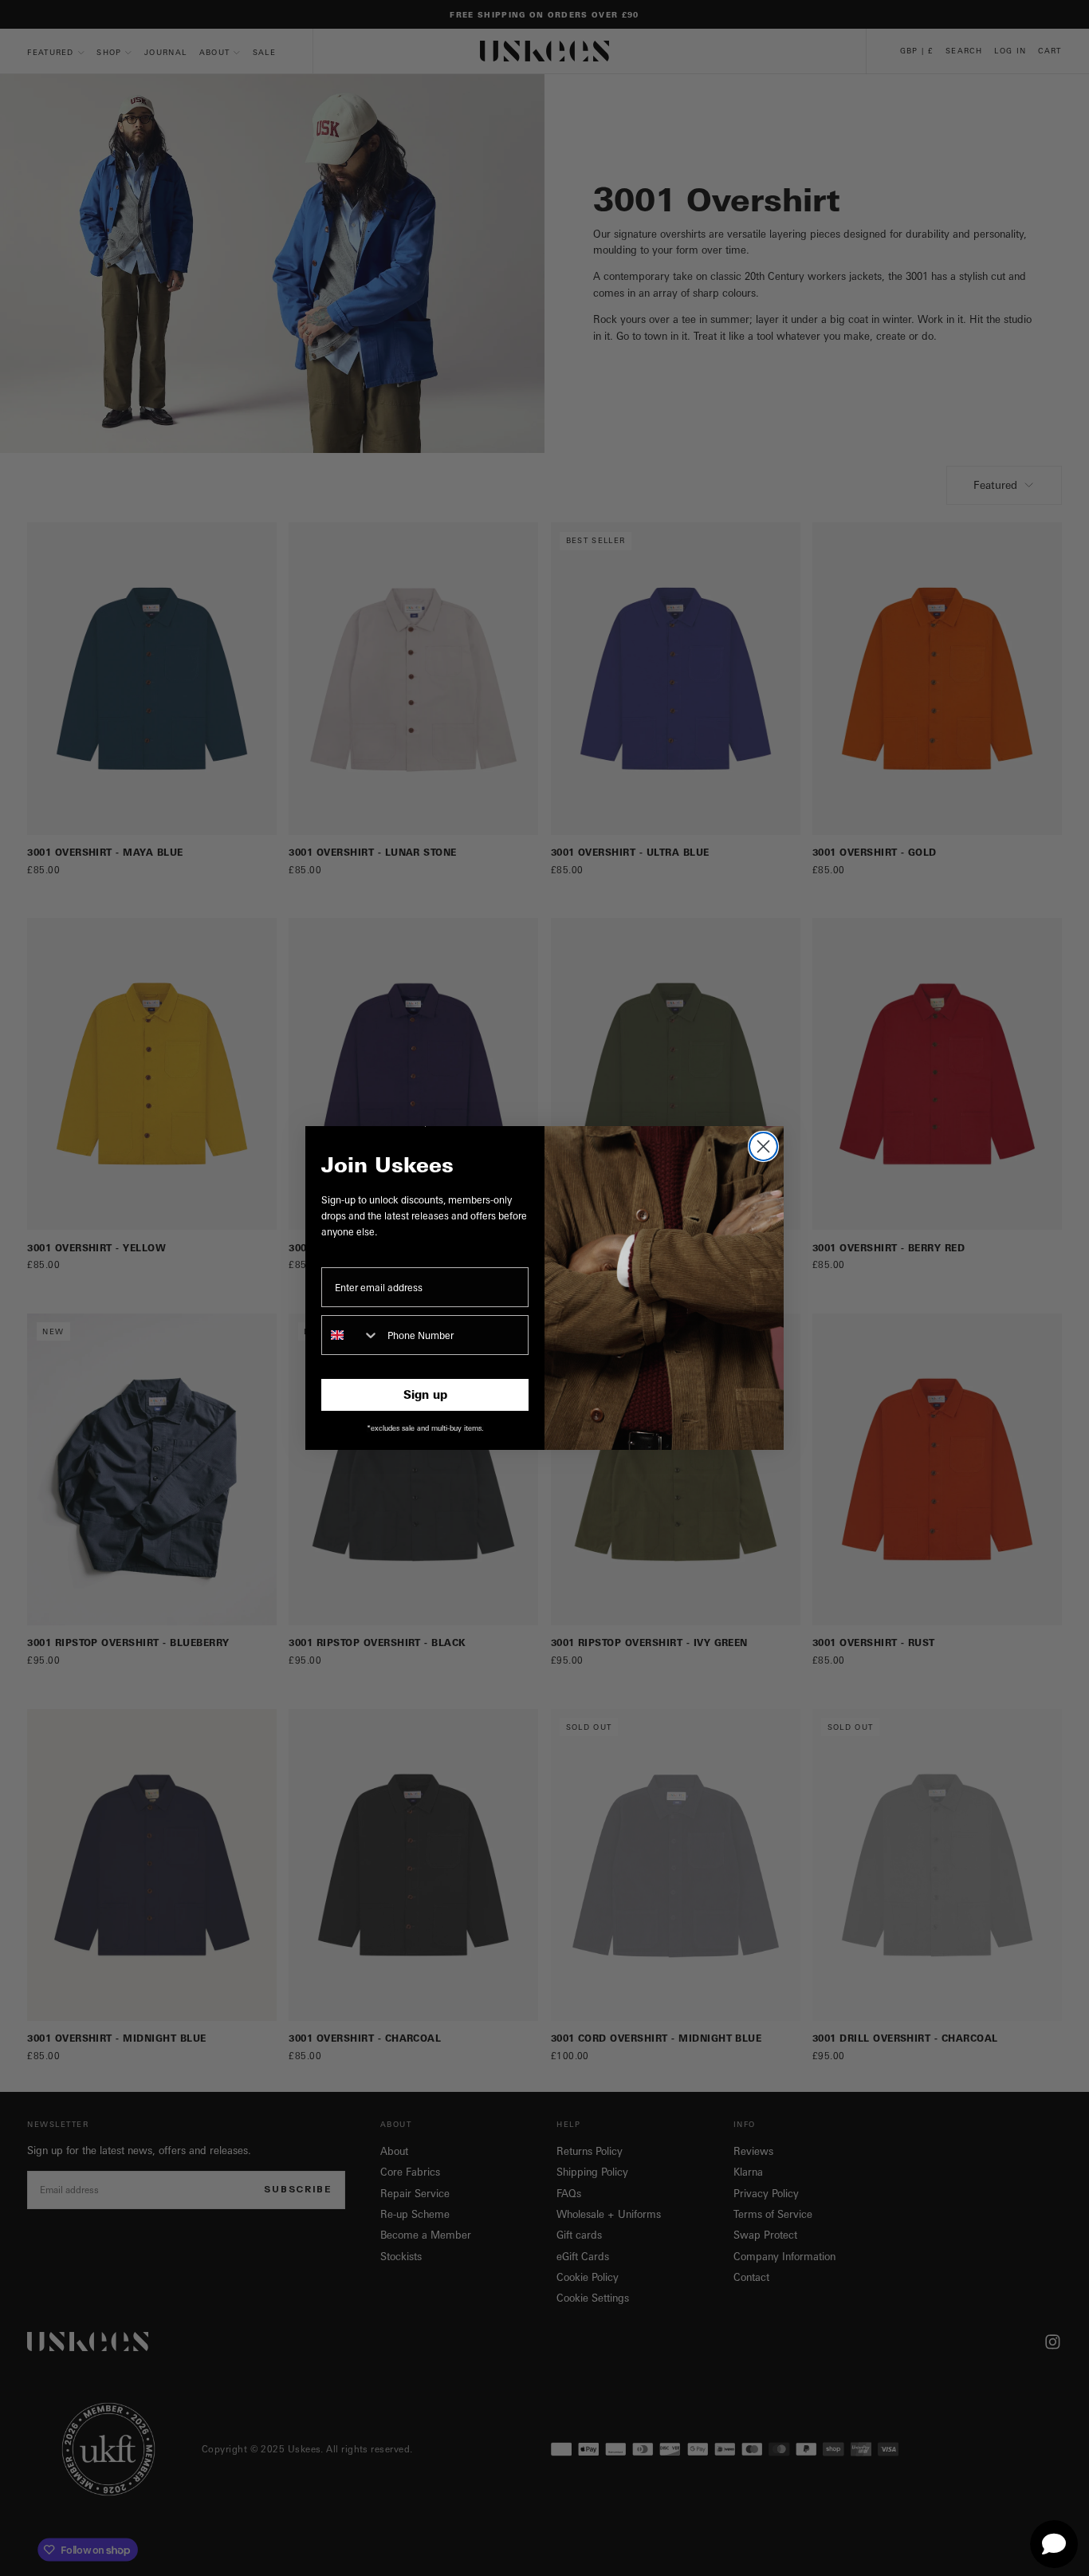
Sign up (425, 1394)
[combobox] (351, 1335)
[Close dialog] (763, 1146)
